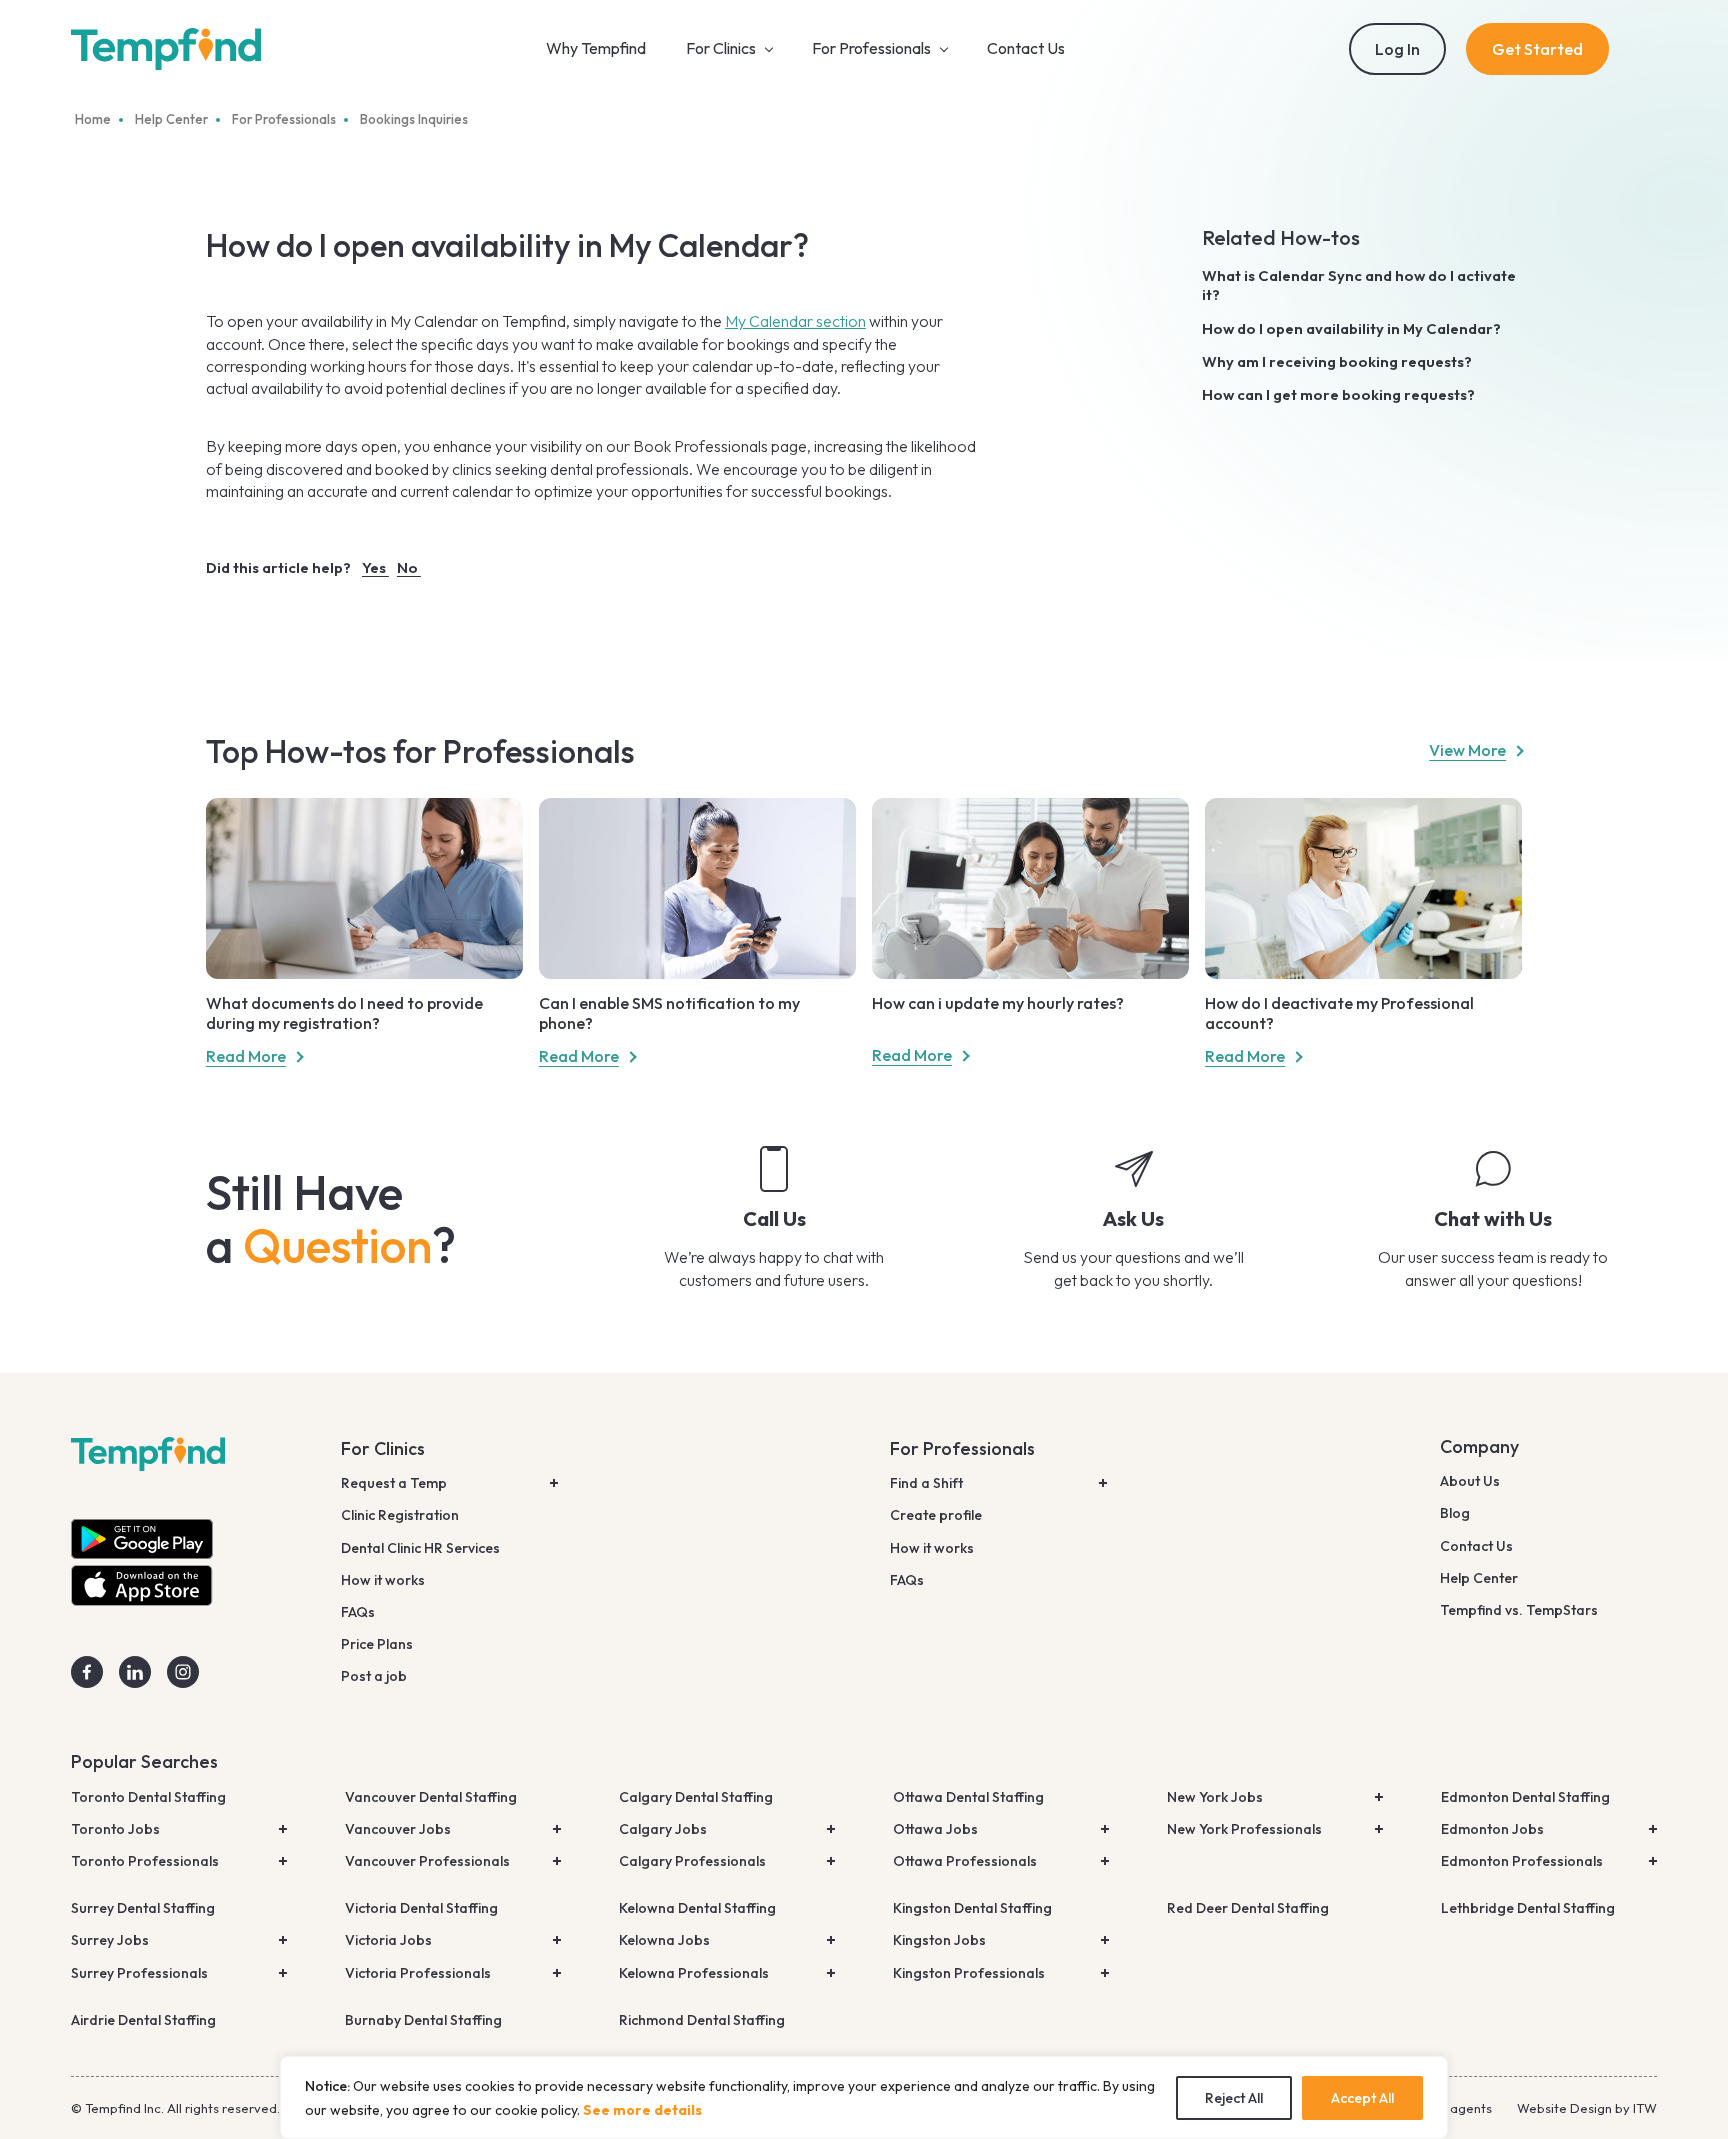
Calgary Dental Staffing (696, 1797)
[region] (864, 2097)
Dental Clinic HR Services (420, 1548)
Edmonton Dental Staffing (1525, 1797)
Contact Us (1026, 48)
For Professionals (962, 1449)
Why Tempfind (596, 48)
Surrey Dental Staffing (143, 1908)
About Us (1470, 1481)
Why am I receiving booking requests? (1337, 361)
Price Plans (377, 1644)
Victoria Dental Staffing (421, 1908)
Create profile (936, 1515)
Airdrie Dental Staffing (143, 2020)
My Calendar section (795, 321)
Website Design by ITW (1587, 2108)
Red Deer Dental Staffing (1248, 1908)
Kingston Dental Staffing (972, 1908)
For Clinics (383, 1449)
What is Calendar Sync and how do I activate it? (1359, 285)
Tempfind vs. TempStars (1519, 1610)
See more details (642, 2110)
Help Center (1479, 1578)
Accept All (1362, 2098)
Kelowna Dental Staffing (697, 1908)
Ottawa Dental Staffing (968, 1797)
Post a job (374, 1676)
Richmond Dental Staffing (702, 2020)
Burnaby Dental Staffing (423, 2020)
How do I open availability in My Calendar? (1351, 328)
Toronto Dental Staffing (148, 1797)
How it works (383, 1580)
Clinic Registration (400, 1515)
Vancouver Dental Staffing (431, 1797)
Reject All (1234, 2098)
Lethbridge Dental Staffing (1528, 1908)
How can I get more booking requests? (1338, 394)
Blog (1455, 1513)
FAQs (358, 1612)
